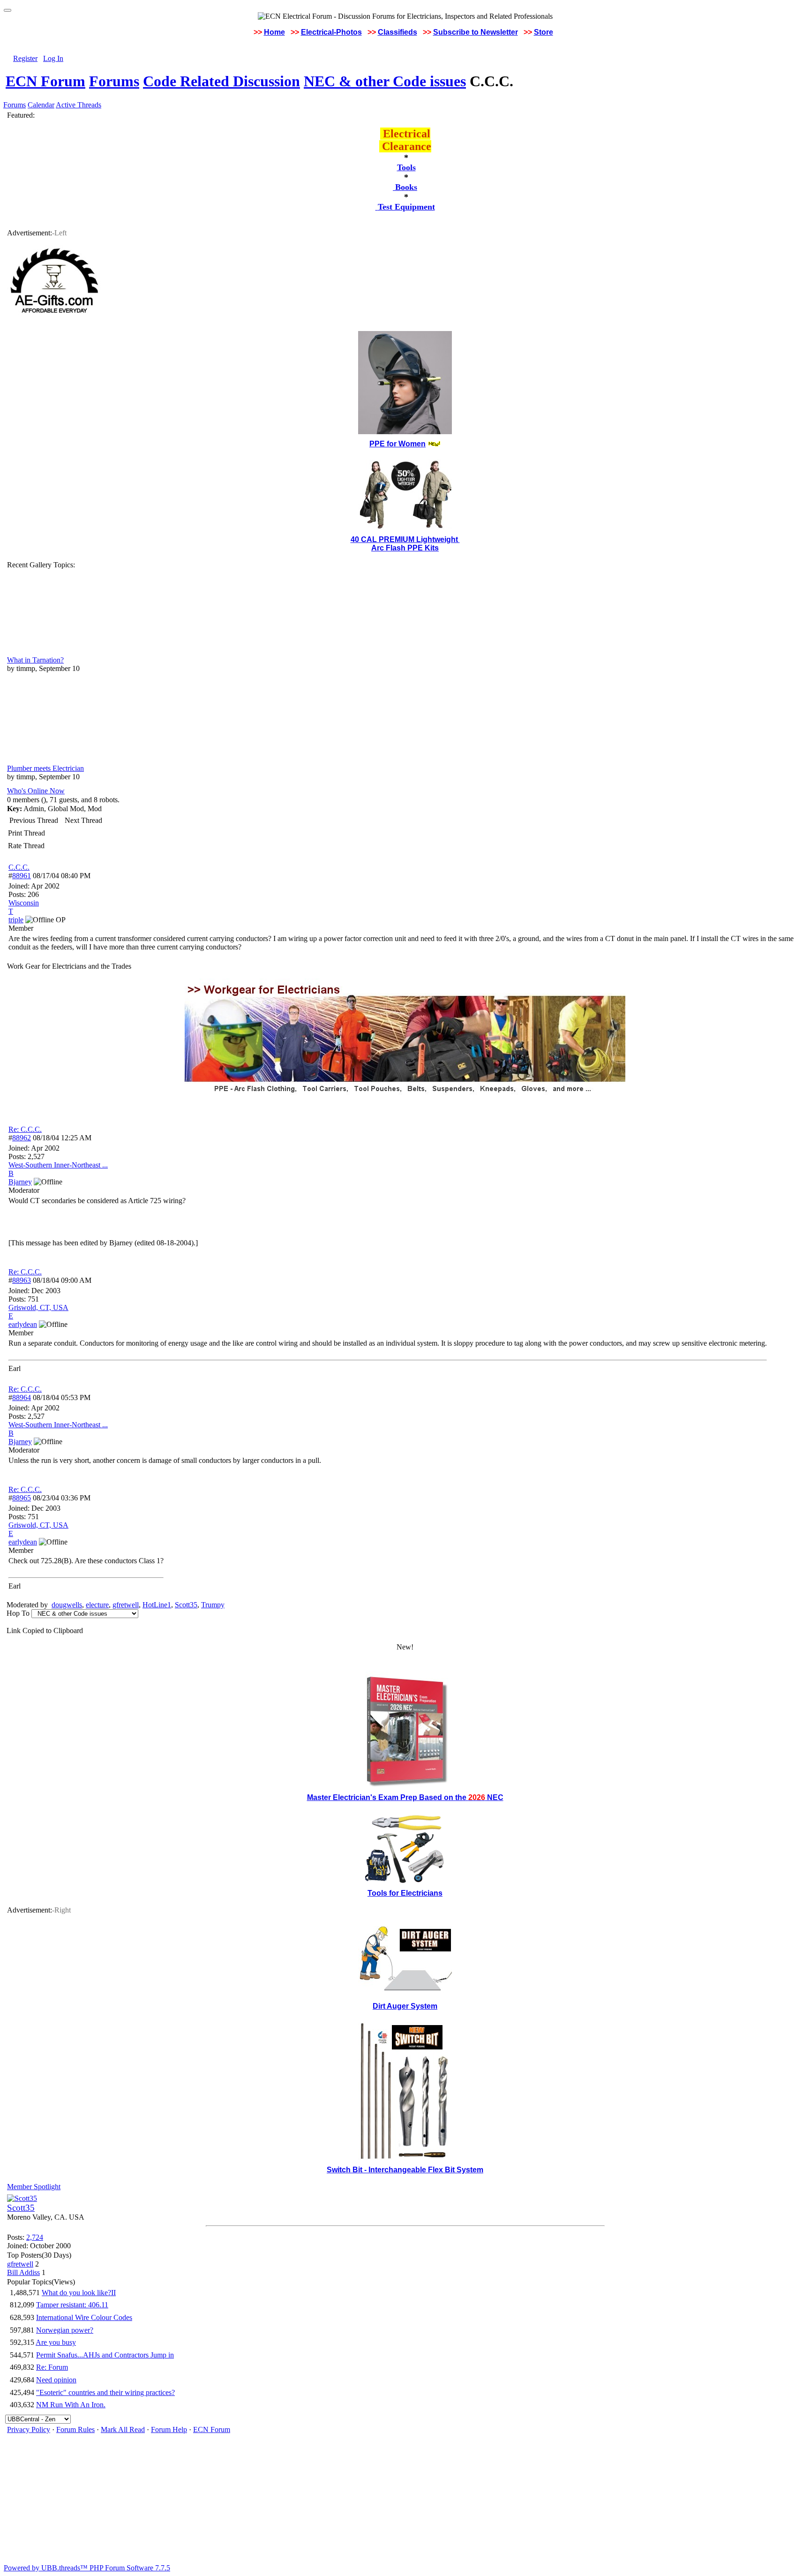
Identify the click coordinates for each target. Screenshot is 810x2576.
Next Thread (83, 820)
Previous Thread (34, 820)
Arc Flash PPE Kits (405, 548)
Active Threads (79, 105)
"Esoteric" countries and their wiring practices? (105, 2392)
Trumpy (213, 1605)
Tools (406, 167)
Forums (114, 81)
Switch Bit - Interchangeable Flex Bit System (405, 2170)
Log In (53, 58)
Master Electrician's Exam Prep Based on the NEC (405, 1797)
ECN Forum (45, 81)
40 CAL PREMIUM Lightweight (405, 539)
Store (544, 32)
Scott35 (186, 1605)
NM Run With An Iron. (71, 2405)
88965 (22, 1498)
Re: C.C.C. (25, 1129)
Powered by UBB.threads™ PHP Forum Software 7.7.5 (87, 2568)
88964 (22, 1397)
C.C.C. (19, 867)
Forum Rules (75, 2429)
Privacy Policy (29, 2429)
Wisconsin (24, 903)
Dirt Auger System (405, 2006)
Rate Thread (26, 846)
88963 (22, 1280)
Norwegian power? (65, 2330)
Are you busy (56, 2342)
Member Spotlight (34, 2187)
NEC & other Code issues (385, 81)
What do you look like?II (79, 2293)
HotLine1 (157, 1605)
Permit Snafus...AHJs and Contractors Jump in (105, 2355)
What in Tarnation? (35, 660)
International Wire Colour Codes (84, 2317)
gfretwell (126, 1605)
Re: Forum (52, 2367)
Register (25, 58)
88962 (22, 1138)
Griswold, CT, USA (38, 1307)
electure (97, 1605)
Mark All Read (123, 2429)
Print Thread (26, 833)
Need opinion (56, 2380)
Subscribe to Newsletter (476, 32)
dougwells (67, 1605)
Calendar (41, 105)
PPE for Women (397, 444)
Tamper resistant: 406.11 (72, 2305)
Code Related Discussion (221, 81)
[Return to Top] (7, 10)
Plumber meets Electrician (45, 768)
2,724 (35, 2237)
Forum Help (169, 2429)
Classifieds (397, 32)
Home (274, 32)
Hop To (18, 1613)
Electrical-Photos (331, 32)
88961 (22, 876)
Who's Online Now (36, 791)
